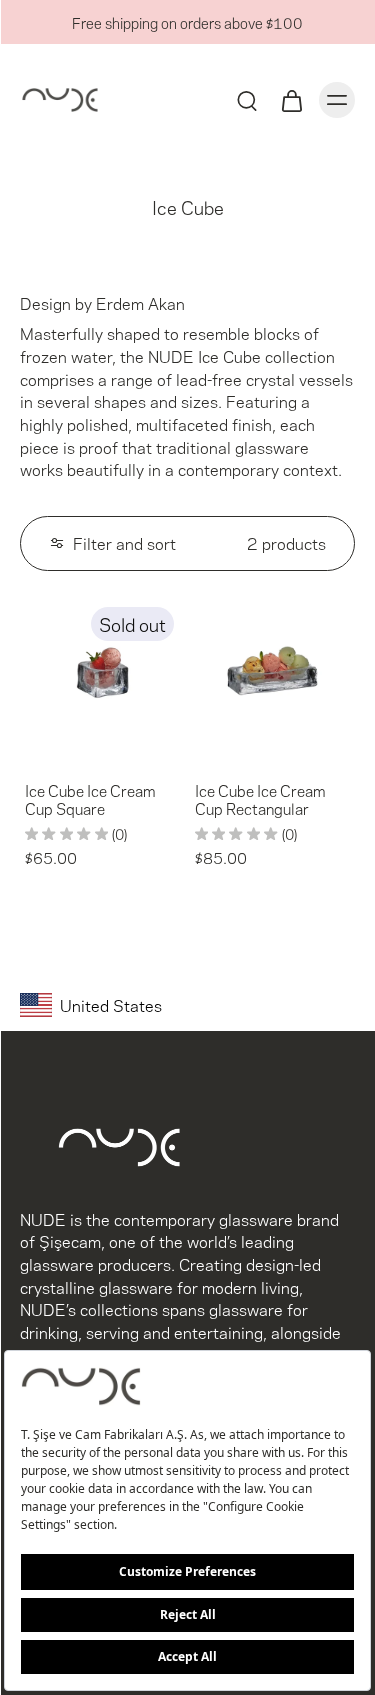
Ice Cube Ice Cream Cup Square (90, 799)
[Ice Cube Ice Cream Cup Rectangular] (273, 678)
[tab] (34, 749)
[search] (247, 100)
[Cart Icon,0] (291, 100)
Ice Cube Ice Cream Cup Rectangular (260, 799)
